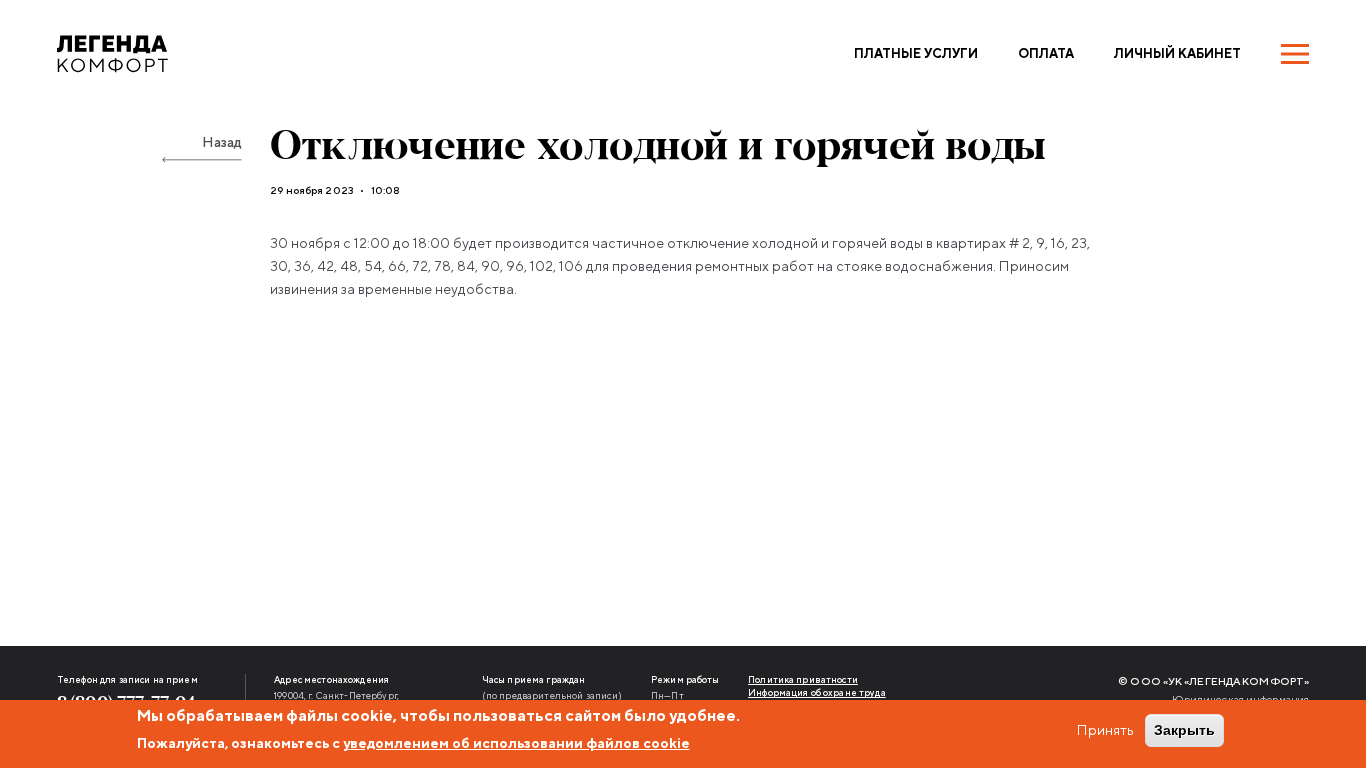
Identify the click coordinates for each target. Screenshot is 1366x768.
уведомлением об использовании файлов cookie (516, 742)
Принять (1105, 729)
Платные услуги (916, 53)
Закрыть (1184, 730)
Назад (222, 141)
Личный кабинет (1177, 53)
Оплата (1046, 53)
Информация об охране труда (817, 692)
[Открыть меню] (1295, 54)
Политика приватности (803, 679)
